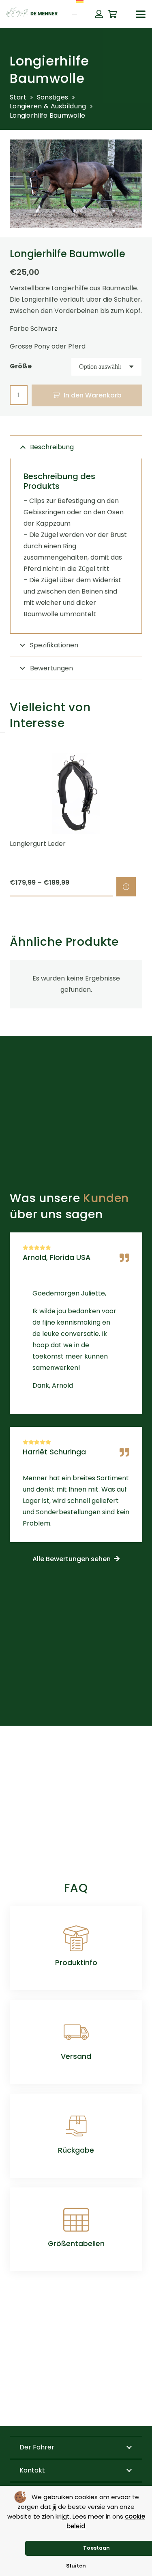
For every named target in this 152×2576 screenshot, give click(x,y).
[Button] (99, 14)
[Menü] (75, 15)
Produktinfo (76, 1963)
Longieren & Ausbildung (48, 106)
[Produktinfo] (76, 1938)
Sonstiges (53, 97)
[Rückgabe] (76, 2126)
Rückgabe (76, 2150)
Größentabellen (76, 2244)
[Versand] (76, 2032)
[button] (141, 14)
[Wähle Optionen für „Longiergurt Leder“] (126, 887)
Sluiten (76, 2566)
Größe (21, 366)
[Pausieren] (2, 732)
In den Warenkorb (93, 395)
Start (18, 97)
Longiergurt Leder (38, 844)
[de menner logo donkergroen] (32, 14)
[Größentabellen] (76, 2220)
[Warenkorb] (113, 14)
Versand (76, 2056)
